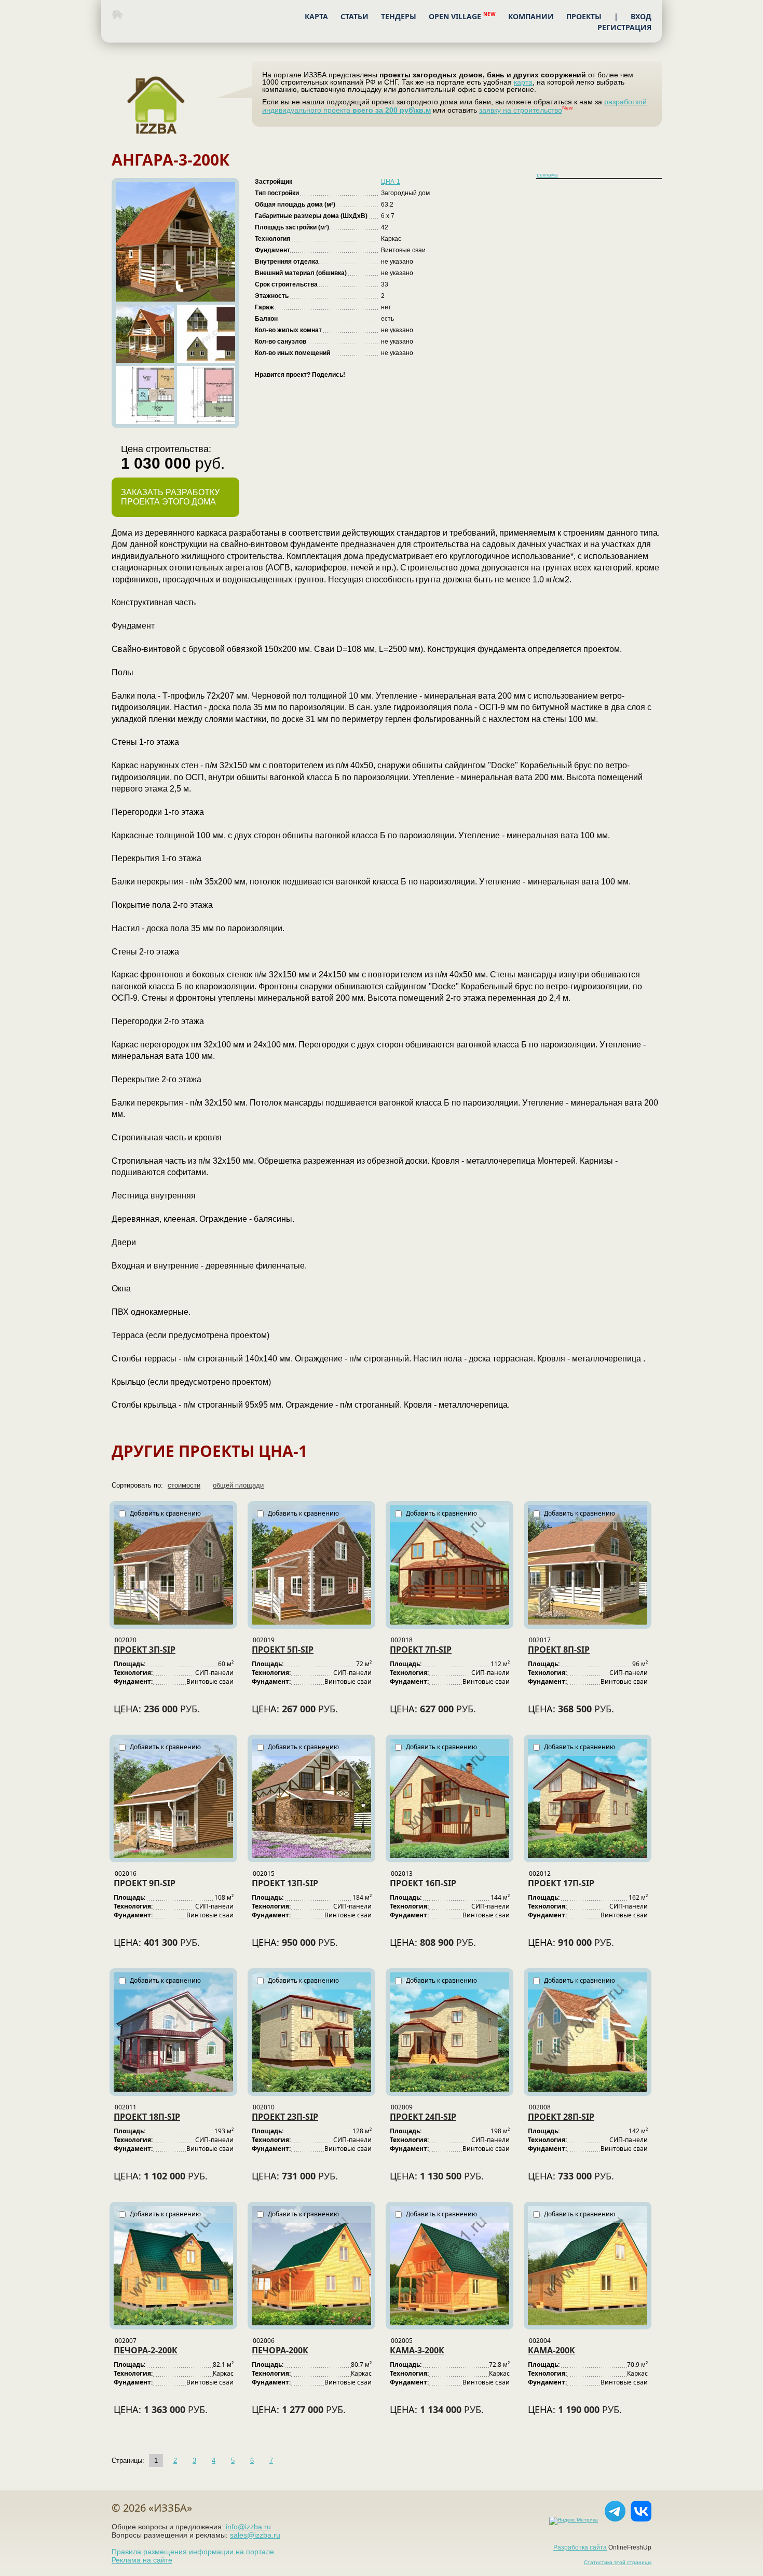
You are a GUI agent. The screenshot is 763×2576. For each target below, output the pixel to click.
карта (523, 82)
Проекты (584, 16)
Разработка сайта (580, 2547)
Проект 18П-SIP (147, 2117)
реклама (547, 175)
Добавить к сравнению (165, 1513)
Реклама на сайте (142, 2560)
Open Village (462, 16)
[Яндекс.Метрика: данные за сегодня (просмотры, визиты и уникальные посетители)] (571, 2521)
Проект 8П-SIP (559, 1650)
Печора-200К (280, 2350)
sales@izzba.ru (255, 2535)
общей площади (238, 1485)
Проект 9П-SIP (145, 1883)
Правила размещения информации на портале (193, 2552)
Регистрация (624, 27)
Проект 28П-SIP (561, 2117)
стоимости (184, 1485)
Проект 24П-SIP (423, 2117)
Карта (316, 16)
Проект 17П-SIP (561, 1883)
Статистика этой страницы (618, 2562)
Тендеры (399, 16)
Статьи (355, 16)
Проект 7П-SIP (421, 1650)
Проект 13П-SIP (285, 1883)
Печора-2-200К (146, 2350)
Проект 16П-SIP (423, 1883)
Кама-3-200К (417, 2350)
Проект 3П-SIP (145, 1650)
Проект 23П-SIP (285, 2117)
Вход (641, 16)
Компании (531, 16)
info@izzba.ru (248, 2527)
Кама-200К (551, 2350)
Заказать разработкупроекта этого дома (170, 497)
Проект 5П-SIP (283, 1650)
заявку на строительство (521, 110)
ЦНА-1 (391, 182)
